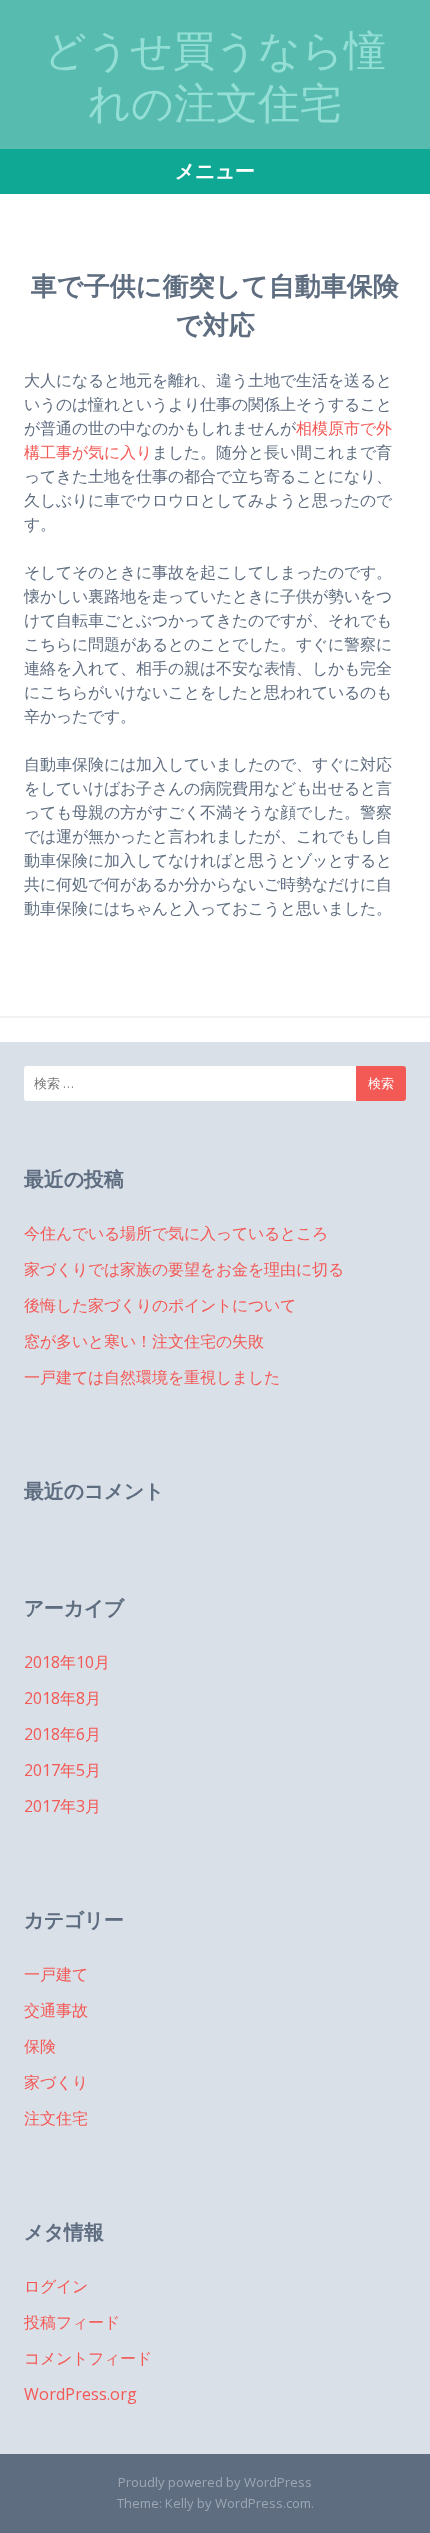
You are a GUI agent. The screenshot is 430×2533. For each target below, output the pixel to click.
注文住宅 (56, 2118)
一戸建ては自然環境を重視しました (152, 1377)
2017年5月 (62, 1770)
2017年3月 (62, 1806)
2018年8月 (62, 1698)
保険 (40, 2046)
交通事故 (56, 2010)
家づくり (56, 2082)
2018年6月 (62, 1734)
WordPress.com (263, 2503)
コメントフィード (88, 2358)
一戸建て (56, 1974)
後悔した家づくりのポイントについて (160, 1305)
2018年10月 (67, 1662)
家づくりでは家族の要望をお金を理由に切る (184, 1269)
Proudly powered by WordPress (215, 2482)
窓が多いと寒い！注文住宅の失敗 (144, 1341)
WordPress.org (80, 2394)
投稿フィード (72, 2322)
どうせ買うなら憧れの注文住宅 (215, 76)
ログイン (56, 2286)
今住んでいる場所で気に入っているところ (176, 1233)
